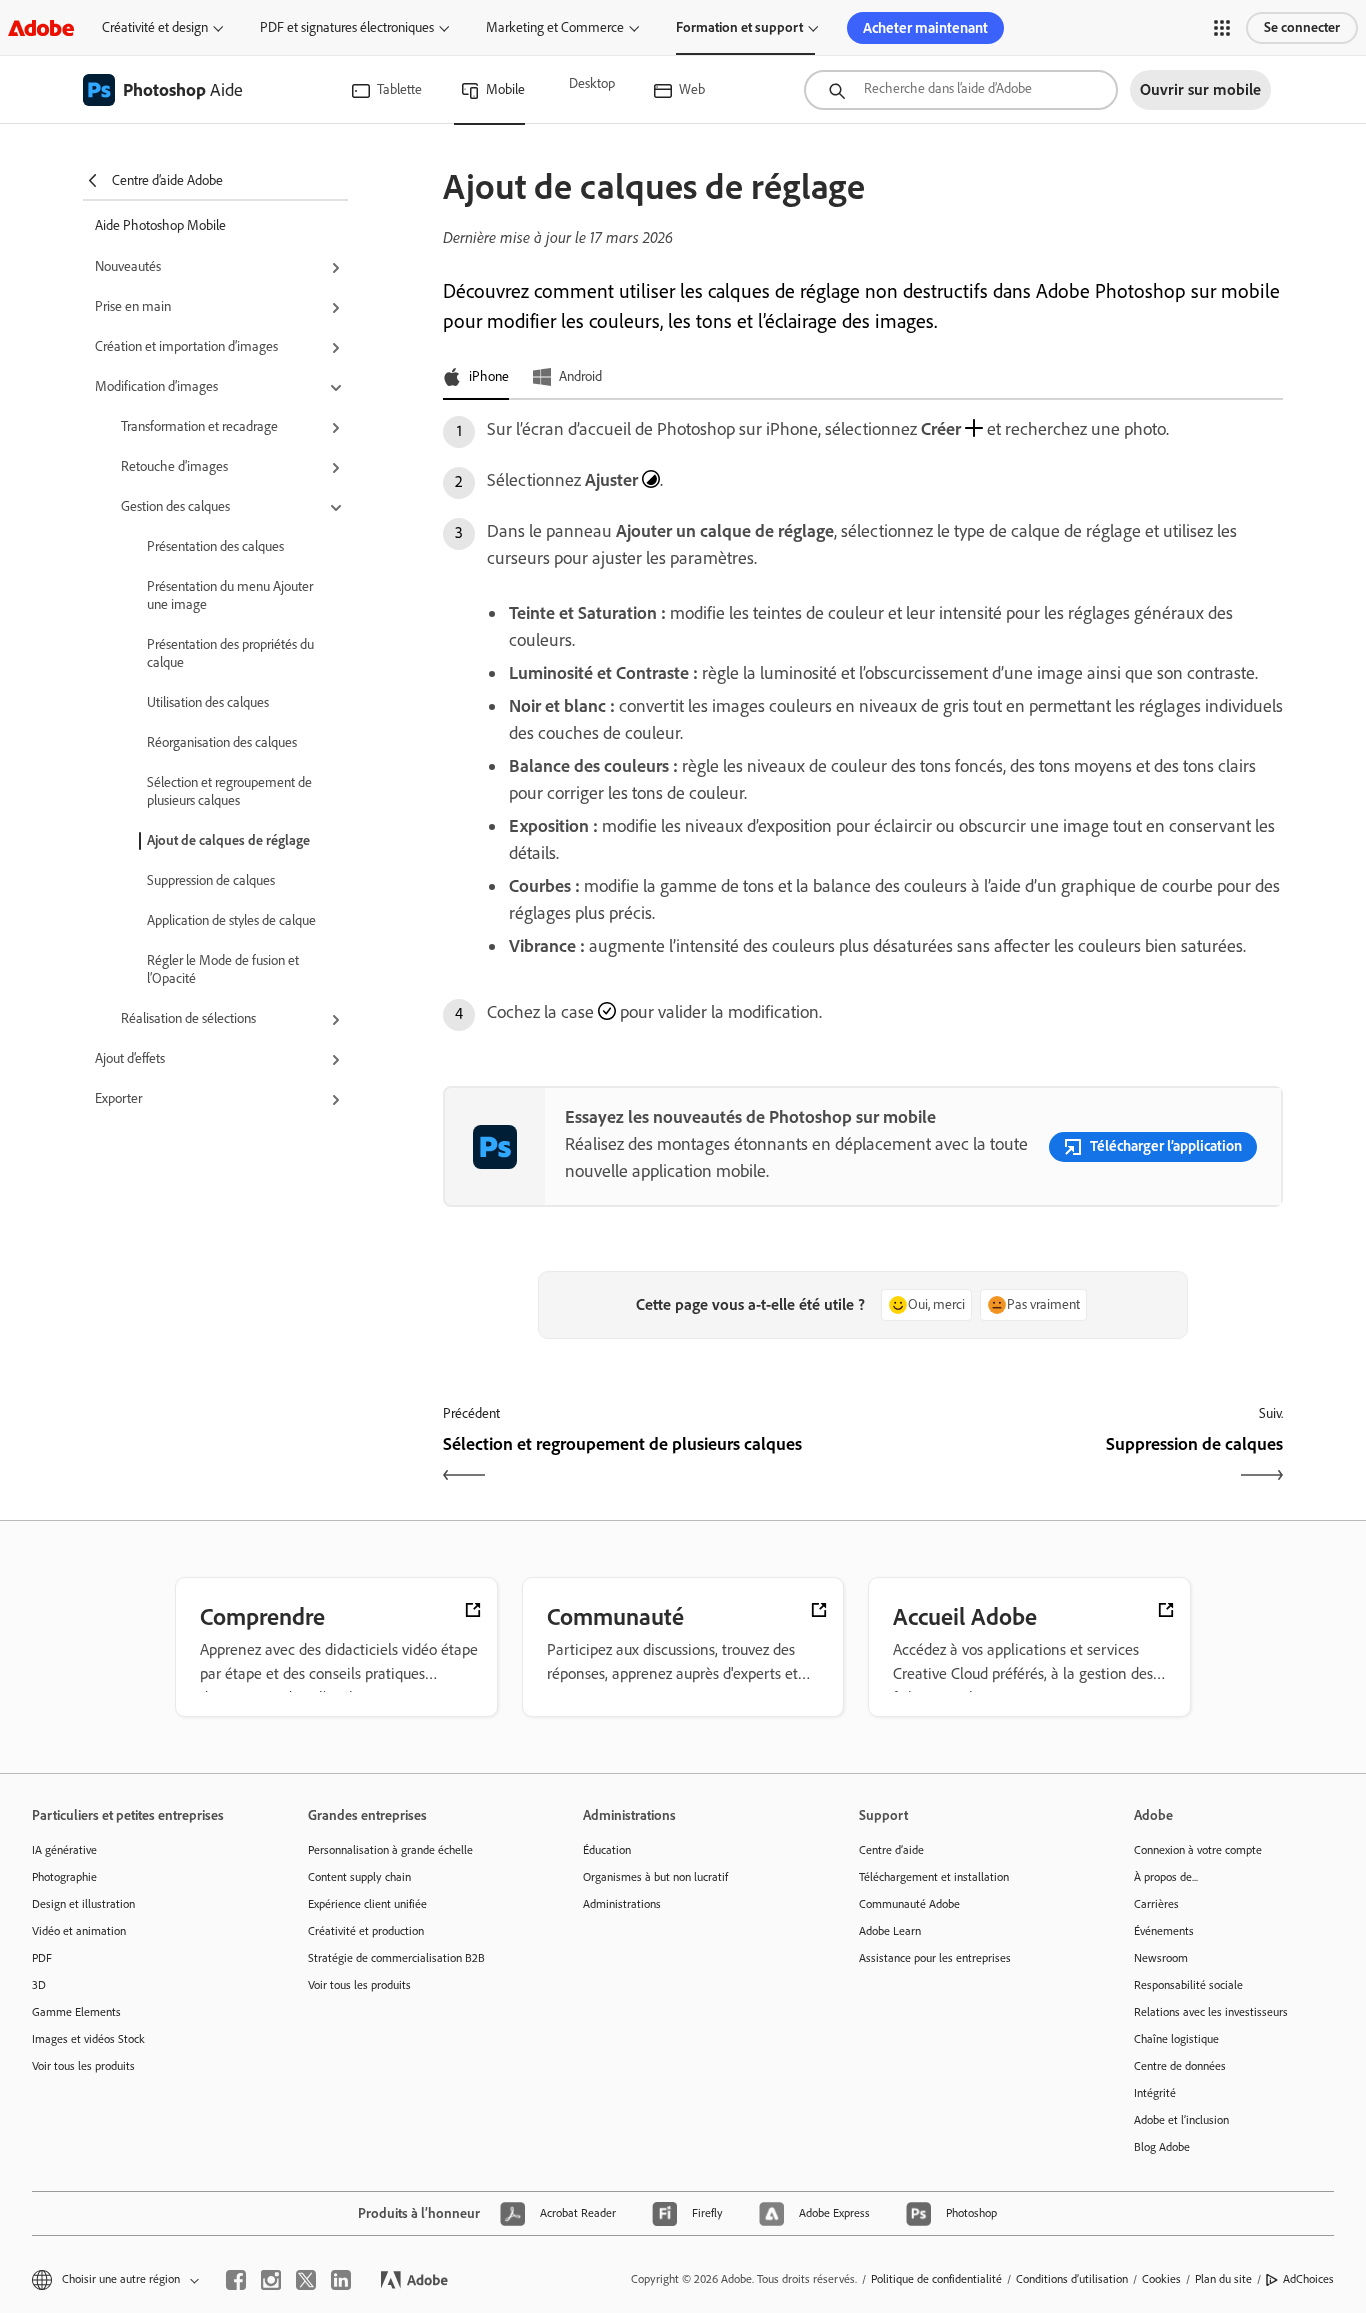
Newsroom (1161, 1958)
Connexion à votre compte (1198, 1850)
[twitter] (306, 2280)
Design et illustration (83, 1904)
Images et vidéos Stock (88, 2039)
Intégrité (1155, 2093)
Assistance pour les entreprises (935, 1958)
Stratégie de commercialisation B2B (396, 1958)
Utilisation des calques (208, 702)
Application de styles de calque (231, 920)
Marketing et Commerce (555, 27)
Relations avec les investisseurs (1211, 2012)
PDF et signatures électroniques (347, 27)
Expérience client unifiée (367, 1904)
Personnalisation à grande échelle (390, 1850)
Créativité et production (366, 1931)
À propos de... (1166, 1877)
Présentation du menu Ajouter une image (230, 595)
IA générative (64, 1850)
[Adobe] (41, 27)
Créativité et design (155, 27)
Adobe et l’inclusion (1181, 2120)
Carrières (1156, 1904)
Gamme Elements (76, 2012)
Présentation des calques (215, 546)
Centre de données (1180, 2066)
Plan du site (1223, 2279)
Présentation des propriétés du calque (230, 653)
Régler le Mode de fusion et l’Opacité (223, 969)
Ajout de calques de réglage (228, 840)
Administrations (622, 1904)
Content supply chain (359, 1877)
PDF (42, 1958)
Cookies (1161, 2279)
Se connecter (1302, 27)
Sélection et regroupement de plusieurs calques (229, 791)
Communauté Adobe (909, 1904)
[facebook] (236, 2280)
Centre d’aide (891, 1850)
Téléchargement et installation (934, 1877)
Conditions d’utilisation (1072, 2279)
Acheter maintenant (925, 28)
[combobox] (961, 90)
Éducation (607, 1850)
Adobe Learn (890, 1931)
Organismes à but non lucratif (655, 1877)
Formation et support (739, 27)
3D (39, 1985)
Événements (1164, 1931)
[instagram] (271, 2280)
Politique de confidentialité (936, 2279)
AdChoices (1308, 2279)
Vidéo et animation (79, 1931)
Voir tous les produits (83, 2066)
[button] (1222, 28)
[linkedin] (341, 2280)
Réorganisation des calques (222, 742)
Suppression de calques (211, 880)
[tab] (476, 378)
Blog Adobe (1162, 2147)
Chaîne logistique (1176, 2039)
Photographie (64, 1877)
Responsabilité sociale (1188, 1985)
